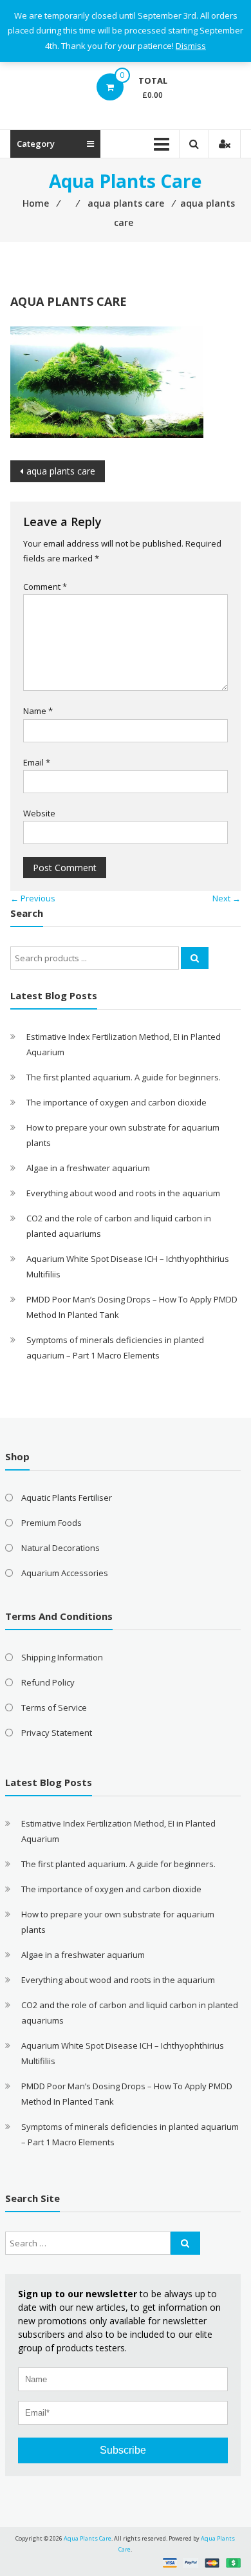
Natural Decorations (60, 1548)
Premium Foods (51, 1523)
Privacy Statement (57, 1733)
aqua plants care (61, 471)
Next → (227, 898)
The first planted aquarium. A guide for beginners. (124, 1077)
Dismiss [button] (191, 46)
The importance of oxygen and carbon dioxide (116, 1102)
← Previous (33, 898)
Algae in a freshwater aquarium (88, 1168)
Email (37, 762)
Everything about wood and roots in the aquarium (123, 1193)
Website (39, 813)
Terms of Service (54, 1707)
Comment (45, 587)
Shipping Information (62, 1657)
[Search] (195, 958)
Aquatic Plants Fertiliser (67, 1498)
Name (38, 711)
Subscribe (123, 2450)
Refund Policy (48, 1682)
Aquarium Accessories (65, 1573)
